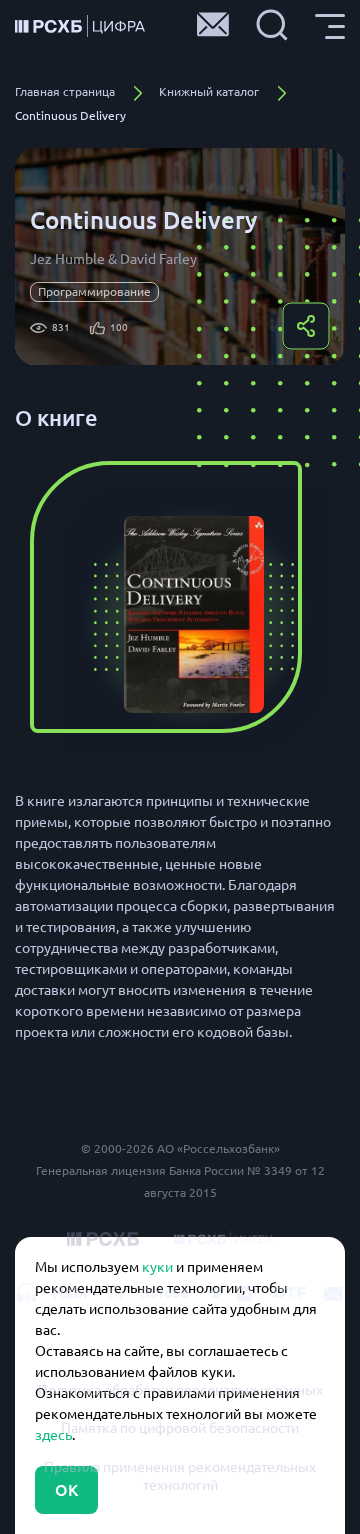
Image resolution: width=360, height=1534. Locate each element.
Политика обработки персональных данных (180, 1390)
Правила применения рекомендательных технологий (180, 1476)
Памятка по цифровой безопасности (180, 1428)
